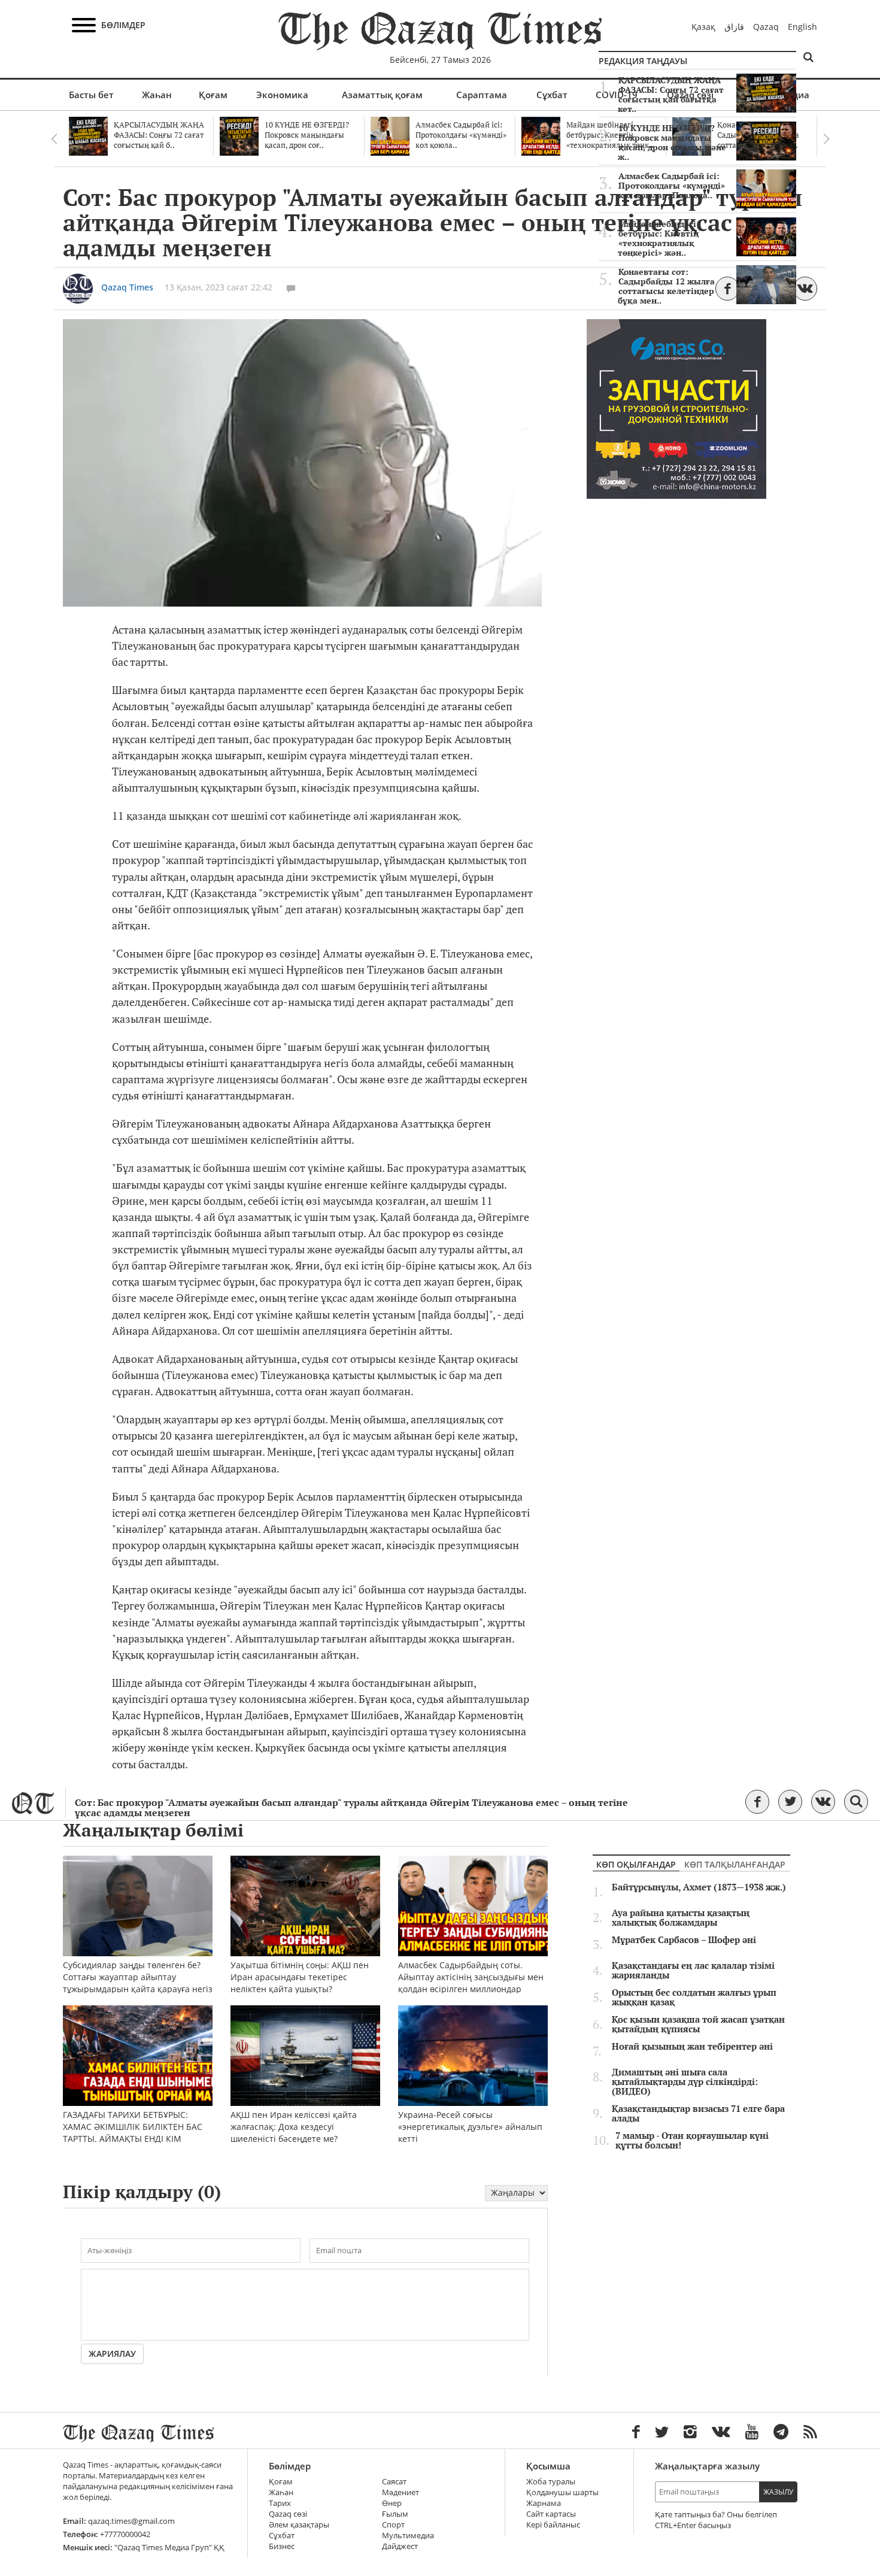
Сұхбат (552, 95)
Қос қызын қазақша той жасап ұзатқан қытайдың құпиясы (698, 2025)
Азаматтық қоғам (382, 95)
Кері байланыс (553, 2525)
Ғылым (395, 2514)
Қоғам (213, 95)
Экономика (282, 95)
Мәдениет (400, 2492)
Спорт (393, 2525)
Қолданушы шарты (562, 2492)
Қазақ (703, 27)
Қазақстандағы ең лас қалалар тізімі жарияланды (693, 1971)
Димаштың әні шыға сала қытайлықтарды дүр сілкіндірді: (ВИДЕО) (685, 2082)
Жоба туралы (551, 2482)
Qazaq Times (127, 287)
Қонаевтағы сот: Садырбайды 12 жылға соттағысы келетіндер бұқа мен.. (666, 286)
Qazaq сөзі (288, 2514)
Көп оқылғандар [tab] (636, 1864)
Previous (54, 139)
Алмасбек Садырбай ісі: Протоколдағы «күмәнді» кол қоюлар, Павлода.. (672, 186)
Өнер (392, 2503)
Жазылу (778, 2492)
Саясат (394, 2482)
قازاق (734, 27)
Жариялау (112, 2354)
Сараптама (482, 95)
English (802, 27)
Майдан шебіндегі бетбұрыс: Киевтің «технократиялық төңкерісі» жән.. (658, 238)
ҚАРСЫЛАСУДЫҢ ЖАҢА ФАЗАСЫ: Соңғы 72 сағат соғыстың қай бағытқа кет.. (671, 95)
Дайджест (400, 2546)
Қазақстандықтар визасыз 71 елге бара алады (698, 2114)
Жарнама (544, 2503)
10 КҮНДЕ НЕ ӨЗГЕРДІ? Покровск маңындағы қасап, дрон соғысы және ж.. (672, 143)
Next (826, 139)
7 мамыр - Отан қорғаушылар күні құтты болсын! (692, 2141)
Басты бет (91, 95)
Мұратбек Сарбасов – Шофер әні (684, 1940)
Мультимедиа (408, 2536)
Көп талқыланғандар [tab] (735, 1864)
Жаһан (157, 95)
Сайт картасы (551, 2514)
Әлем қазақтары (299, 2525)
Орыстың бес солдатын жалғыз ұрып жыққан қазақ (694, 1998)
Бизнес (282, 2546)
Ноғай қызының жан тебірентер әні (692, 2047)
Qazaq (766, 27)
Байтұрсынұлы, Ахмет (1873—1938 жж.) (699, 1887)
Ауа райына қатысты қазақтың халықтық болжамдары (681, 1918)
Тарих (280, 2503)
